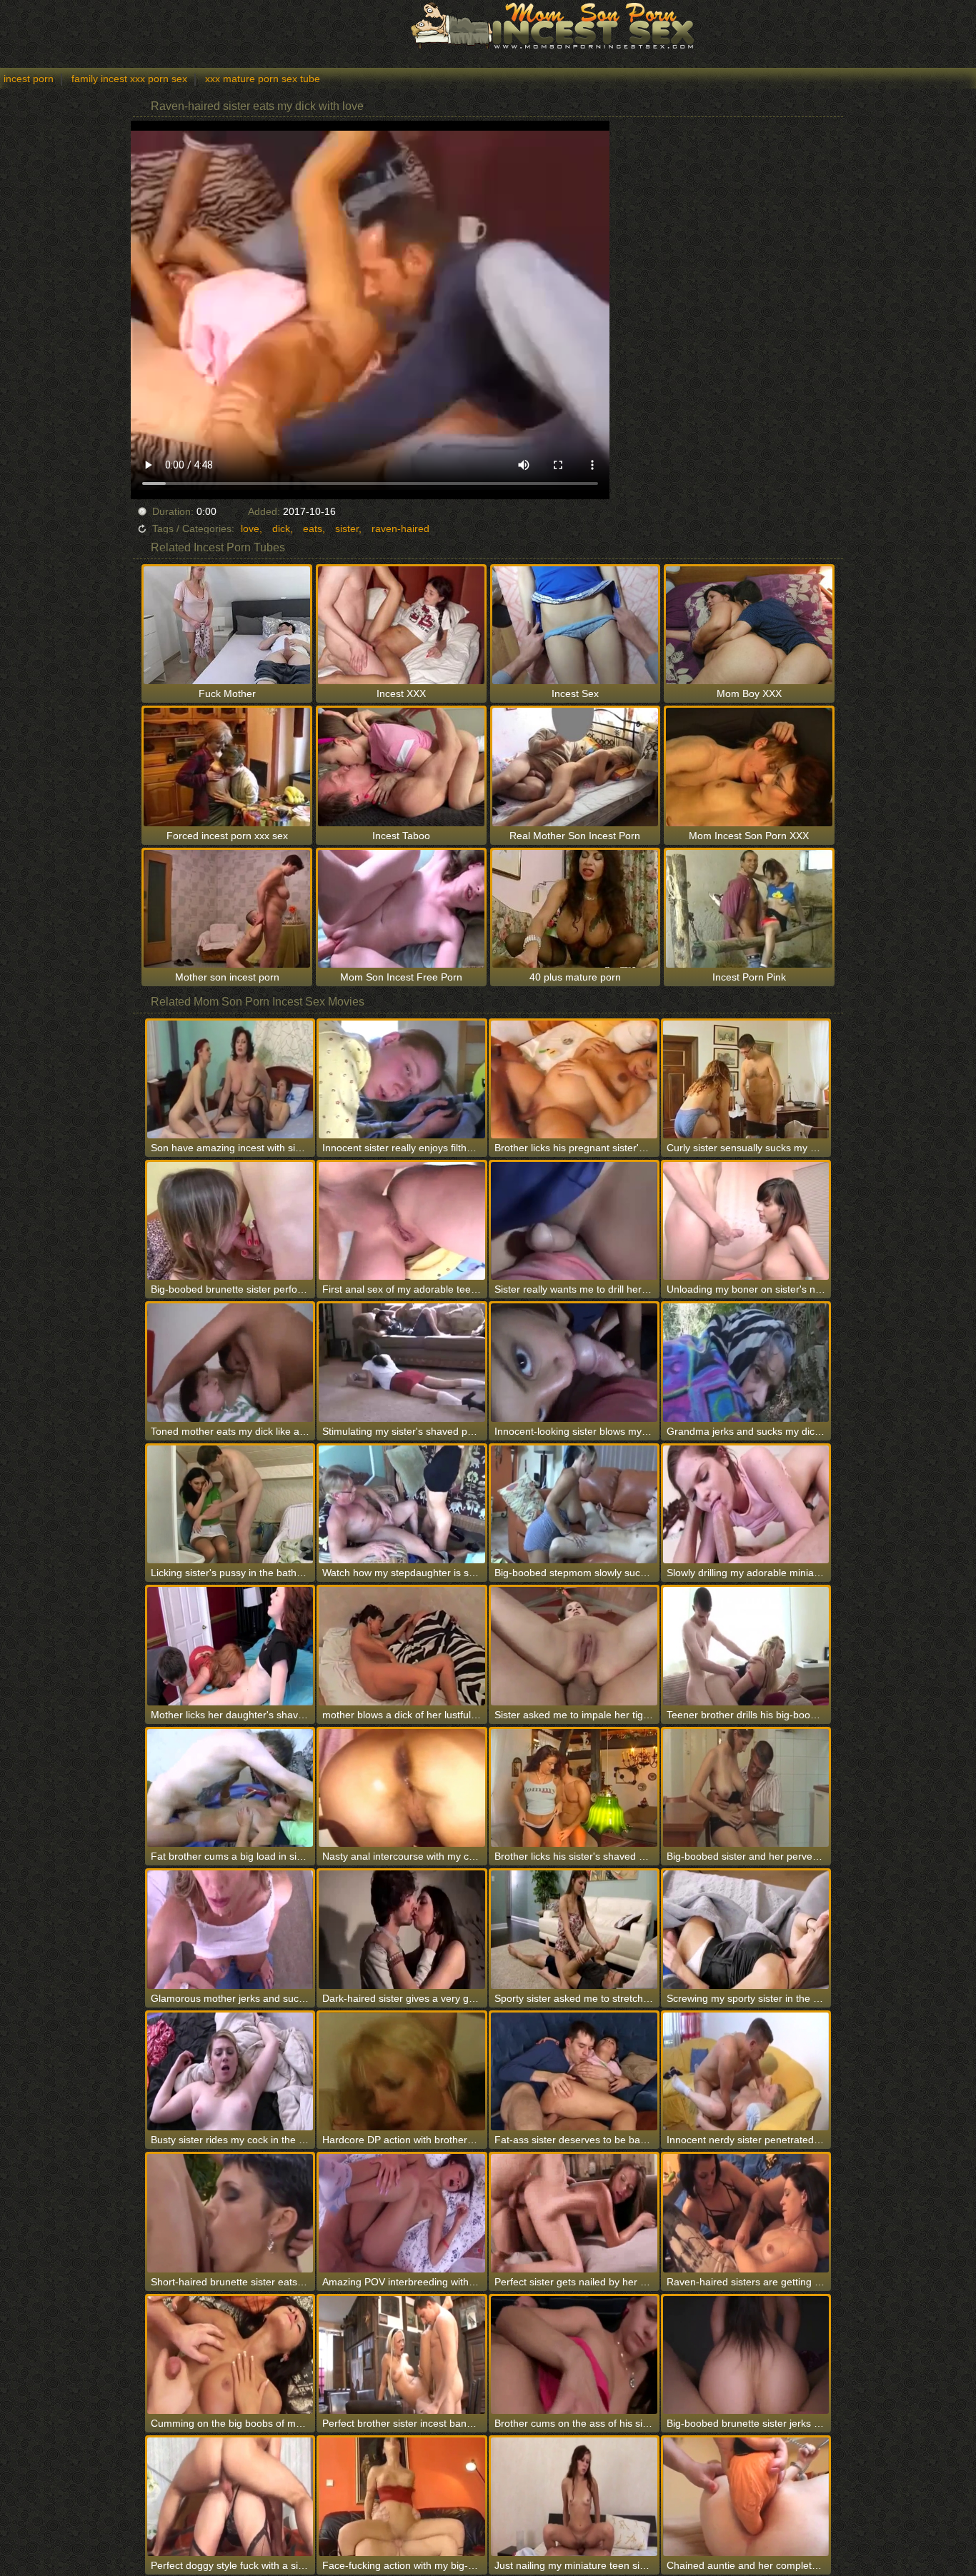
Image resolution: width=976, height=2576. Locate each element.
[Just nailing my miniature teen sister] (574, 2496)
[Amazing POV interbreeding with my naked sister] (402, 2213)
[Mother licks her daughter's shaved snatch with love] (230, 1646)
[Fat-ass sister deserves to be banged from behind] (574, 2071)
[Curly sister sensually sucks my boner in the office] (746, 1079)
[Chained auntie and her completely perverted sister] (746, 2496)
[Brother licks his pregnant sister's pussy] (574, 1079)
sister (347, 528)
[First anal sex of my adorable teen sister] (402, 1221)
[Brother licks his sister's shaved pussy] (574, 1788)
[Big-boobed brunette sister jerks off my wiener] (746, 2355)
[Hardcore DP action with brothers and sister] (402, 2071)
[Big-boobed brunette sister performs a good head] (230, 1221)
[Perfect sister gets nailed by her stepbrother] (574, 2213)
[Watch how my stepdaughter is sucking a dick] (402, 1504)
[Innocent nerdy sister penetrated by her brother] (746, 2071)
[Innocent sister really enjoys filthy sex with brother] (402, 1079)
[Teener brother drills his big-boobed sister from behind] (746, 1646)
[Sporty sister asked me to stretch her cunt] (574, 1929)
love (250, 528)
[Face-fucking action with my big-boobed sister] (402, 2496)
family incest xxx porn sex (129, 79)
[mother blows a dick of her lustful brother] (402, 1646)
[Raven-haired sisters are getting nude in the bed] (746, 2213)
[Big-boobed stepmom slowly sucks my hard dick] (574, 1504)
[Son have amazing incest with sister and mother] (230, 1079)
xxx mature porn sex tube (263, 79)
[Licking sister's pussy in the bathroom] (230, 1504)
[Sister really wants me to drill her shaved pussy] (574, 1221)
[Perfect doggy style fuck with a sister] (230, 2496)
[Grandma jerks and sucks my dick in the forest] (746, 1362)
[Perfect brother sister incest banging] (402, 2355)
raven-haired (400, 528)
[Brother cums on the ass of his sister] (574, 2355)
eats (313, 528)
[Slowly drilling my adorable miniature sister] (746, 1504)
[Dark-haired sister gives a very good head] (402, 1929)
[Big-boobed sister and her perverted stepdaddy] (746, 1788)
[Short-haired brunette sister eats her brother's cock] (230, 2213)
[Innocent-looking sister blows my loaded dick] (574, 1362)
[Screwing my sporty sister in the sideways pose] (746, 1929)
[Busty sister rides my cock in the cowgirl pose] (230, 2071)
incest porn (29, 79)
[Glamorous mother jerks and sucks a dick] (230, 1929)
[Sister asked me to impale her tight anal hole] (574, 1646)
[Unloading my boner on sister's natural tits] (746, 1221)
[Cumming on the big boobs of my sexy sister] (230, 2355)
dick (281, 528)
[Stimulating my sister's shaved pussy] (402, 1362)
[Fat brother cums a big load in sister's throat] (230, 1788)
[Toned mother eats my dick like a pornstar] (230, 1362)
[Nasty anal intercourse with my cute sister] (402, 1788)
